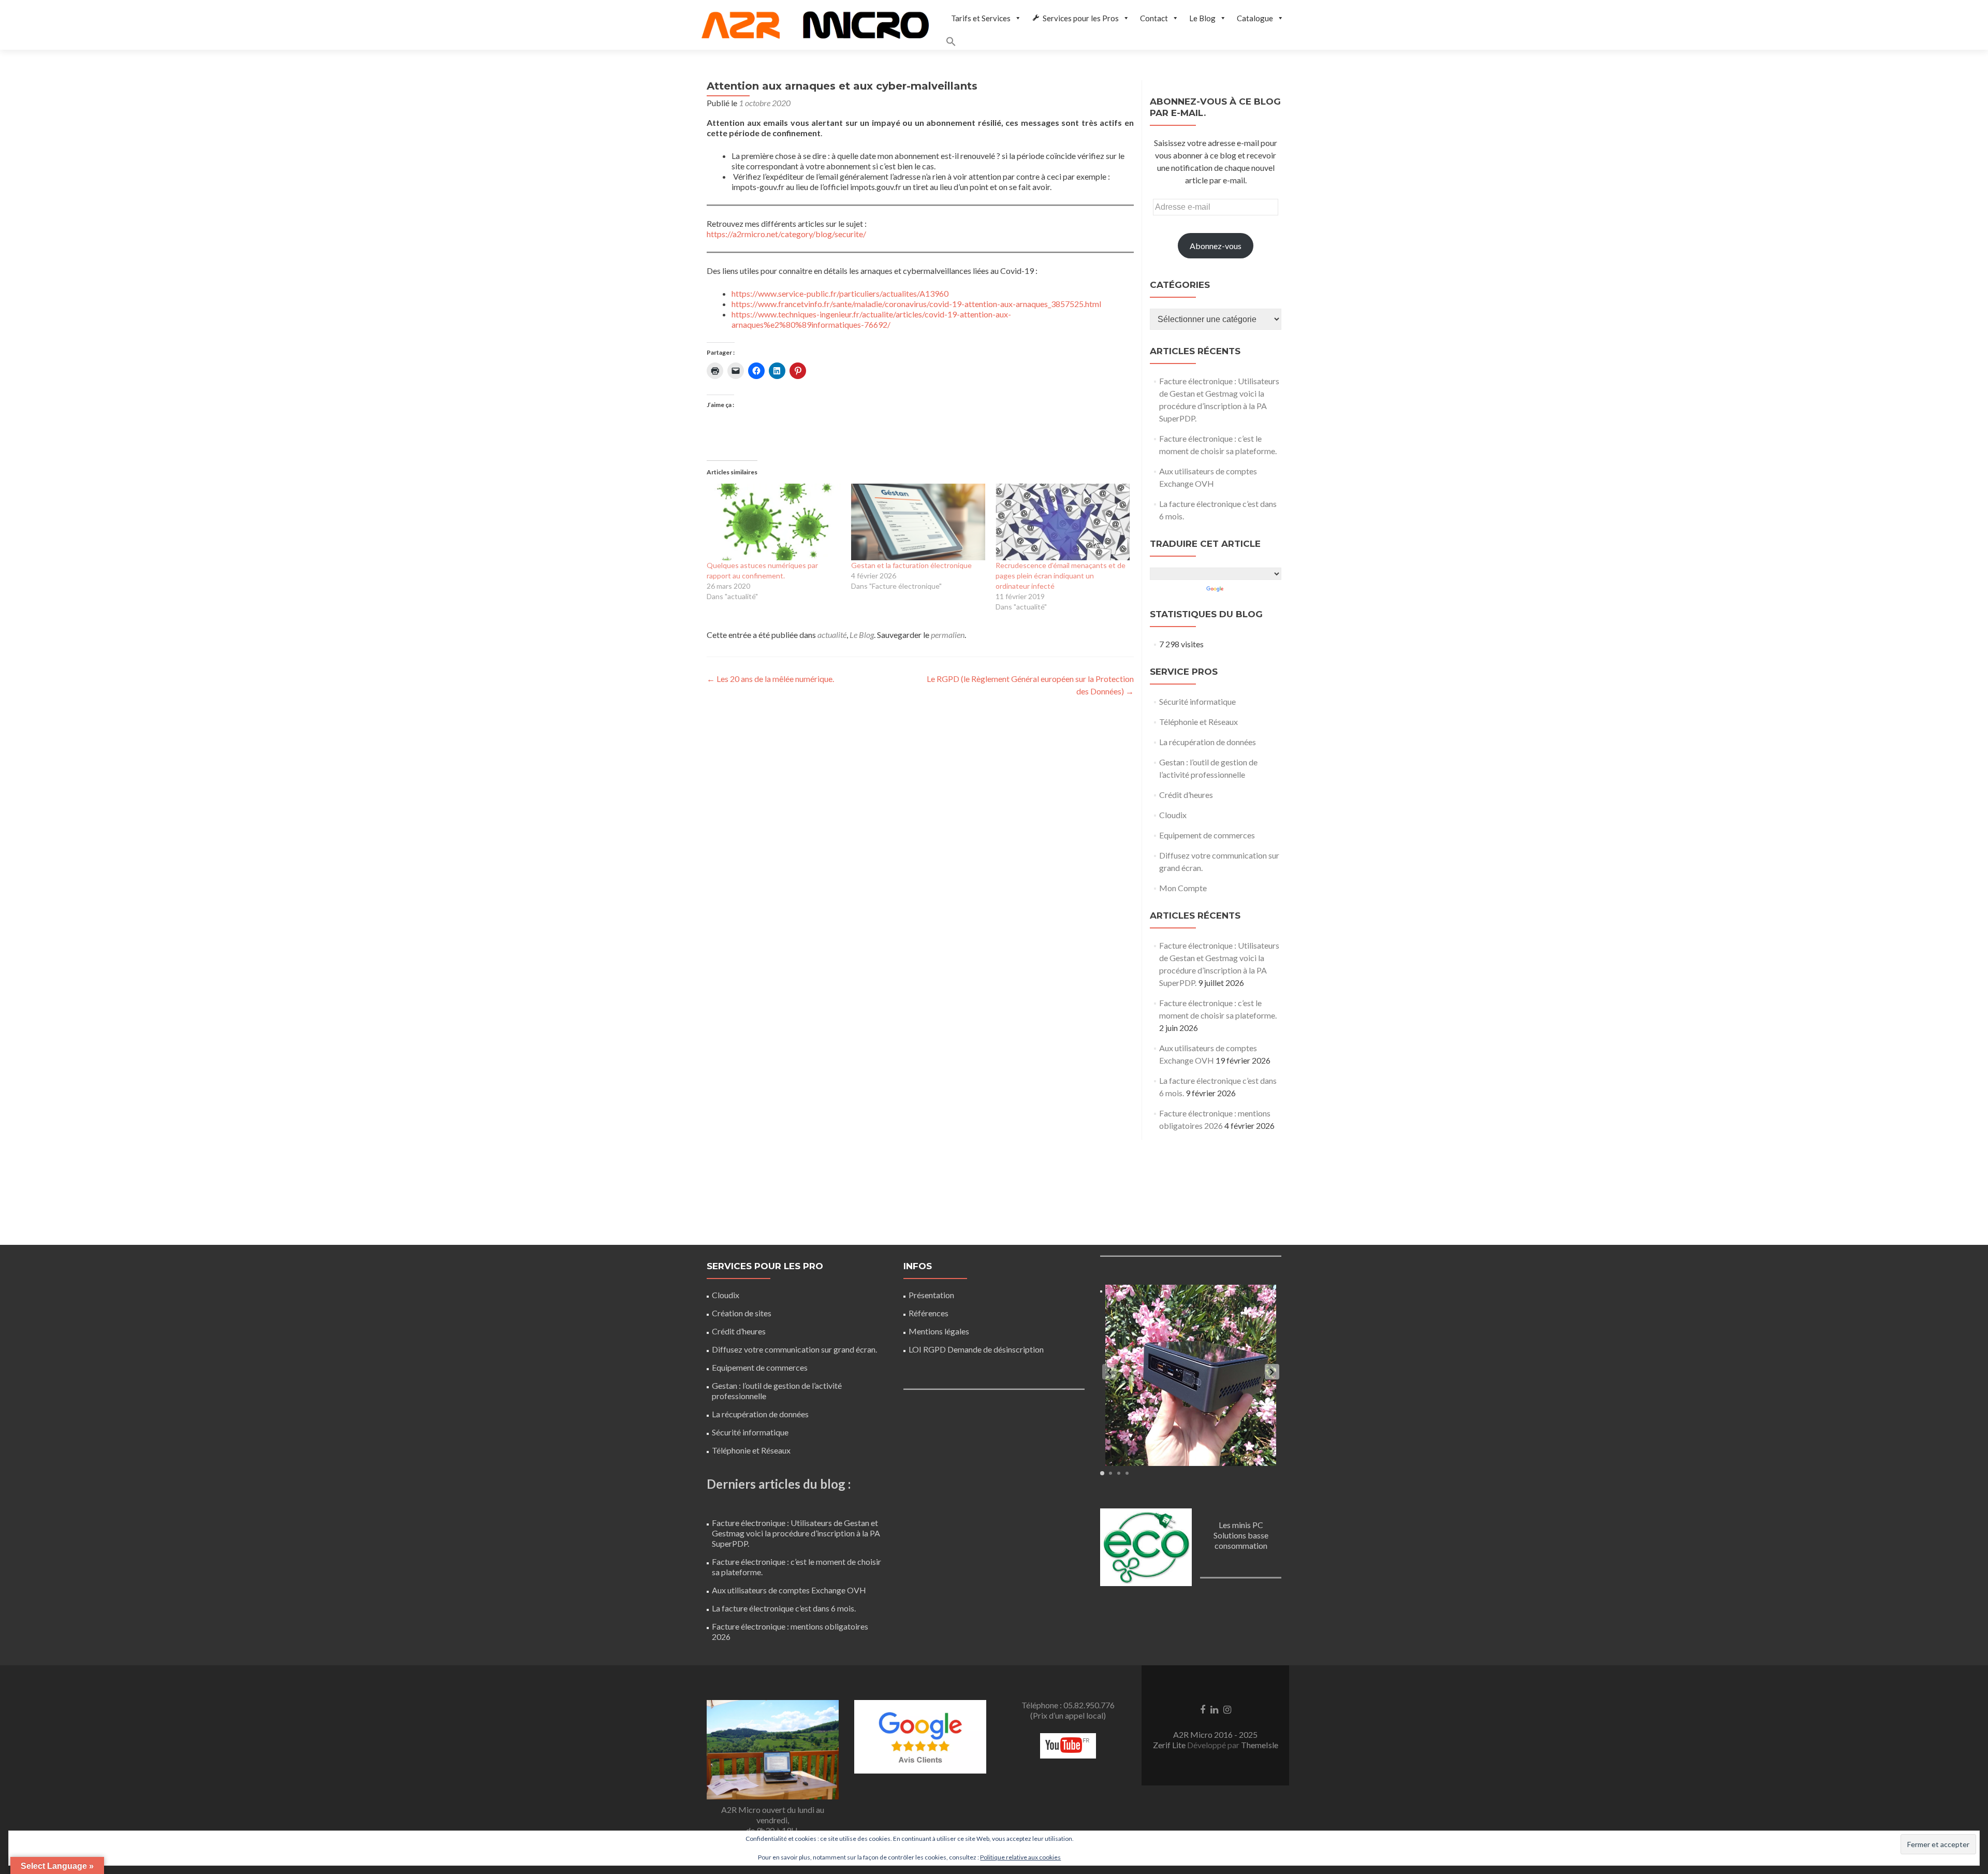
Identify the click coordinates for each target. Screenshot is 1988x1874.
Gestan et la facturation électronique (911, 565)
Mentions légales (939, 1331)
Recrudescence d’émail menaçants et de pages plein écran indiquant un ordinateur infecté (1061, 576)
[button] (1117, 43)
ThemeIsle (1260, 1745)
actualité (832, 635)
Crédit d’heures (1186, 795)
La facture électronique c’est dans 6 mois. (784, 1608)
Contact (1154, 18)
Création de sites (742, 1313)
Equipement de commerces (1207, 835)
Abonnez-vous (1216, 246)
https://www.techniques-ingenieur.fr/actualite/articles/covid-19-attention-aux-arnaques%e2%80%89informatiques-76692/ (871, 319)
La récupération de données (1208, 742)
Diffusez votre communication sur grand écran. (794, 1349)
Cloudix (1173, 815)
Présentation (931, 1295)
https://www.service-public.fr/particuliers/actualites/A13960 (840, 293)
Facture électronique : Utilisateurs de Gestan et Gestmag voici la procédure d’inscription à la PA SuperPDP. (796, 1533)
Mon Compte (1183, 888)
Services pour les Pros (1081, 18)
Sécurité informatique (1197, 701)
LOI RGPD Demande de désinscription (976, 1349)
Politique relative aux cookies (1020, 1857)
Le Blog (1202, 18)
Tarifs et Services (981, 18)
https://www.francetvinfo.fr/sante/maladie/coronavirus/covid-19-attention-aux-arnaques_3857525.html (916, 304)
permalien (948, 635)
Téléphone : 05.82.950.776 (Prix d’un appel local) (1068, 1710)
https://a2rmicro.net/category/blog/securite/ (786, 234)
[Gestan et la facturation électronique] (918, 522)
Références (929, 1313)
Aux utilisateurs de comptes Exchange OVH (789, 1590)
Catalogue (1255, 18)
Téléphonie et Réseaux (1198, 722)
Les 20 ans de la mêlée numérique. (770, 679)
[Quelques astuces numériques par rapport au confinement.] (774, 522)
